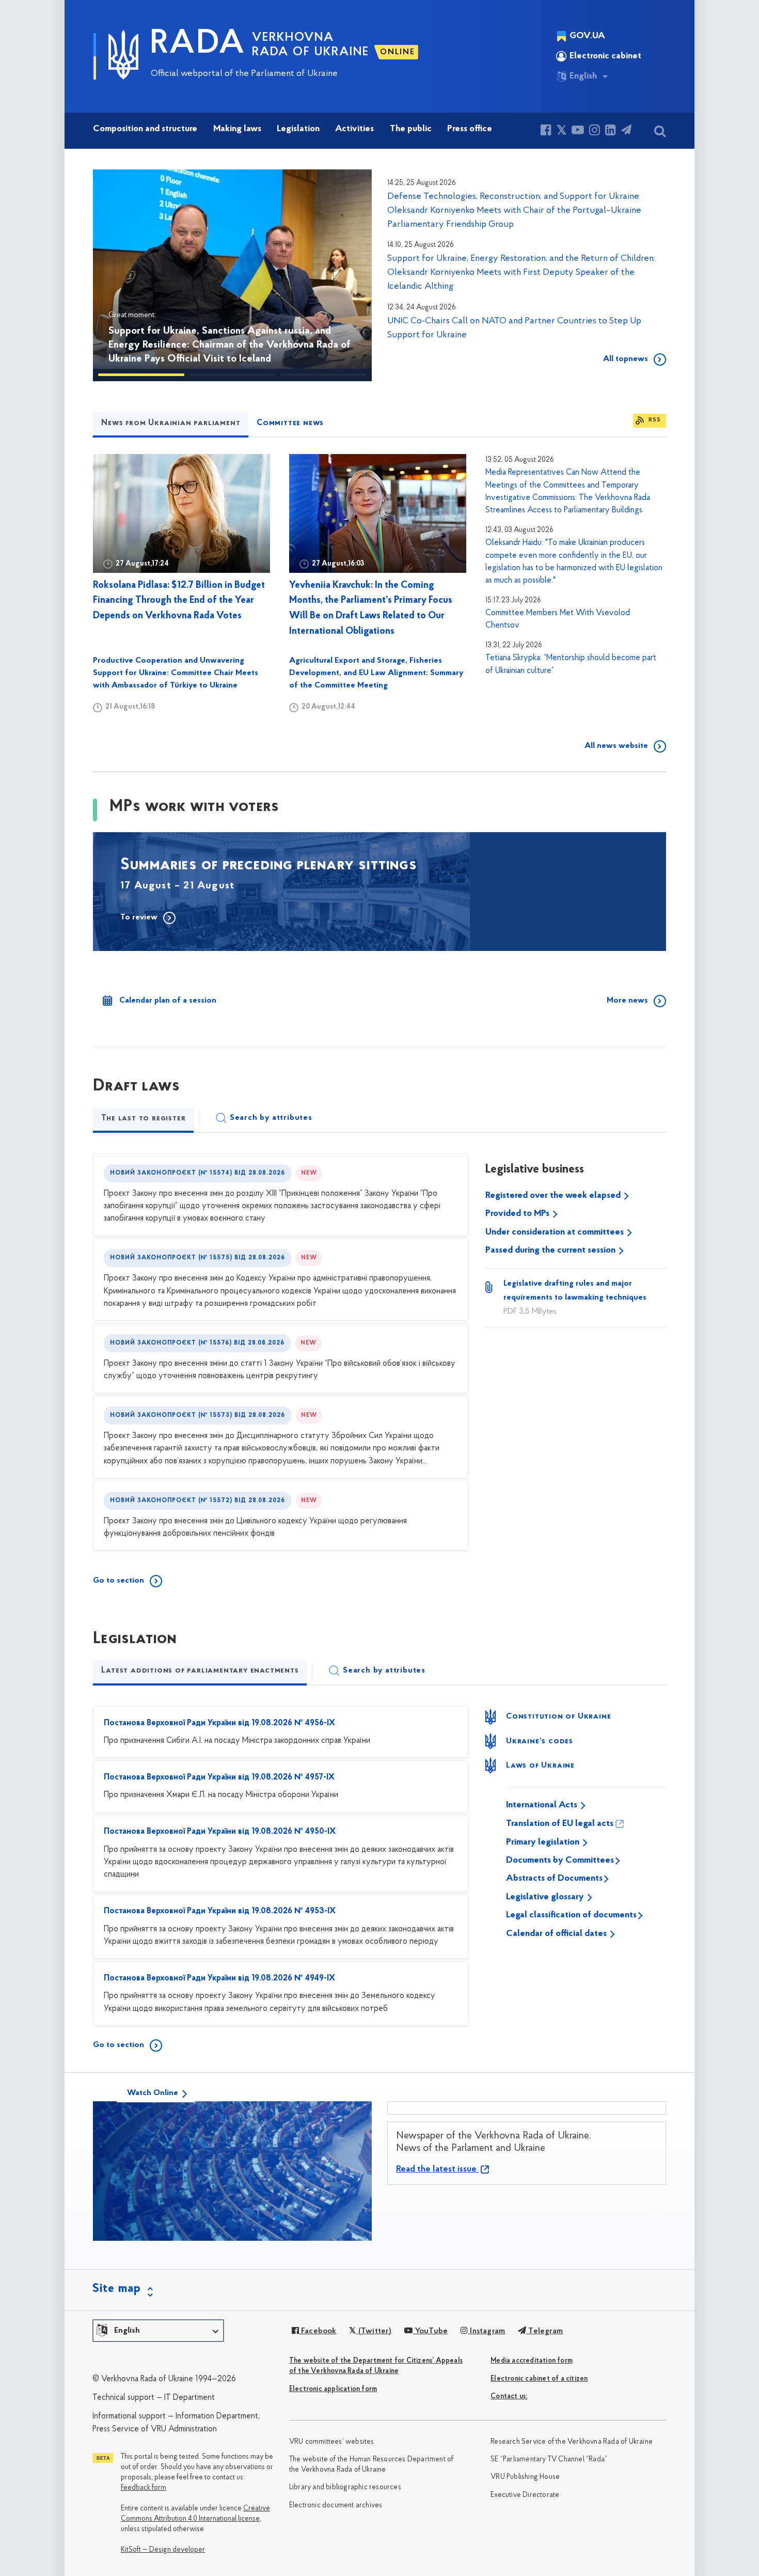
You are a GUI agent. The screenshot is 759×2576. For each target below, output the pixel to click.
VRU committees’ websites (332, 2442)
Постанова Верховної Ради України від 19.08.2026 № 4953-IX (220, 1911)
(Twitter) (374, 2331)
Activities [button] (354, 129)
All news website (616, 746)
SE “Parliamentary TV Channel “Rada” (549, 2460)
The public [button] (411, 129)
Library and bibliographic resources (345, 2487)
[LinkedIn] (611, 131)
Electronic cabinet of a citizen (539, 2379)
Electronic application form (333, 2389)
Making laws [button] (237, 129)
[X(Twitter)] (562, 131)
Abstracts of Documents (554, 1879)
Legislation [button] (298, 129)
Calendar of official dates (557, 1934)
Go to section (118, 1581)
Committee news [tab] (290, 423)
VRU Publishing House (525, 2477)
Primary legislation (544, 1843)
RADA (198, 44)
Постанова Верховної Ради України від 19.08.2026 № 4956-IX (219, 1723)
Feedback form (144, 2488)
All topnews (626, 359)
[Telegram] (626, 131)
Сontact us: (509, 2397)
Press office (470, 129)
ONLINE (398, 52)
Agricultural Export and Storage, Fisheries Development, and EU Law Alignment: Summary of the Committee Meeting (376, 673)
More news (627, 1001)
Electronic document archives (336, 2505)
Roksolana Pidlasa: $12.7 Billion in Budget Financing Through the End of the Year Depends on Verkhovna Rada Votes (179, 601)
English (583, 76)
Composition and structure (145, 129)
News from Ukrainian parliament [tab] (171, 423)
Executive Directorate (525, 2495)
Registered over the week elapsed (554, 1196)
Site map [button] (117, 2289)
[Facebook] (546, 131)
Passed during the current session (551, 1251)
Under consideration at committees (556, 1232)
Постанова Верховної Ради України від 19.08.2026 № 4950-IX (220, 1832)
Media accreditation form (532, 2361)
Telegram (544, 2331)
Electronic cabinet (605, 56)
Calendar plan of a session (168, 1001)
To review (139, 917)
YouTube (430, 2331)
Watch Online (153, 2093)
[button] (116, 275)
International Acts (543, 1805)
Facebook (318, 2331)
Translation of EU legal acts (560, 1824)
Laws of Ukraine (540, 1766)
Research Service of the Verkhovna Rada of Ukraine (572, 2442)
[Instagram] (595, 131)
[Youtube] (578, 131)
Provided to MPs (518, 1214)
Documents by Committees (560, 1861)
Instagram (486, 2331)
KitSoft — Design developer (163, 2550)
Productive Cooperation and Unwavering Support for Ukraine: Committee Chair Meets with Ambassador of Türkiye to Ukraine (176, 673)
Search (271, 1118)
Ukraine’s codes (540, 1741)
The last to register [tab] (143, 1118)
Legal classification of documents (571, 1915)
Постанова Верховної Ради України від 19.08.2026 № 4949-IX (219, 1978)
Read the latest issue (437, 2169)
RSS (655, 420)
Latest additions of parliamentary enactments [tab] (200, 1671)
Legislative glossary (546, 1897)
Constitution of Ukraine (558, 1716)
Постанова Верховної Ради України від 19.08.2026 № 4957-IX (219, 1777)
